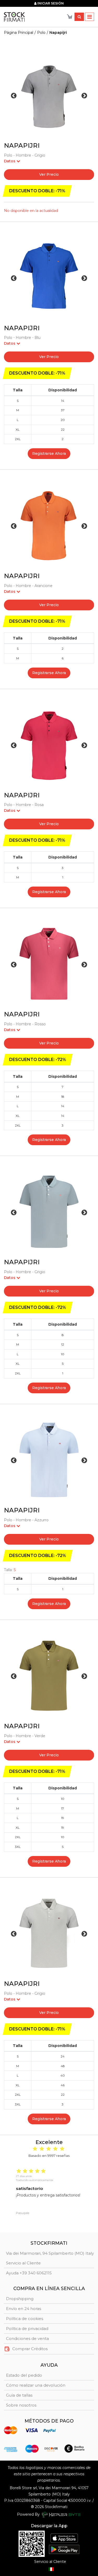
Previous (14, 96)
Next (84, 96)
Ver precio (49, 174)
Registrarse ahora (49, 454)
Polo (41, 33)
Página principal (19, 33)
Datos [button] (10, 161)
